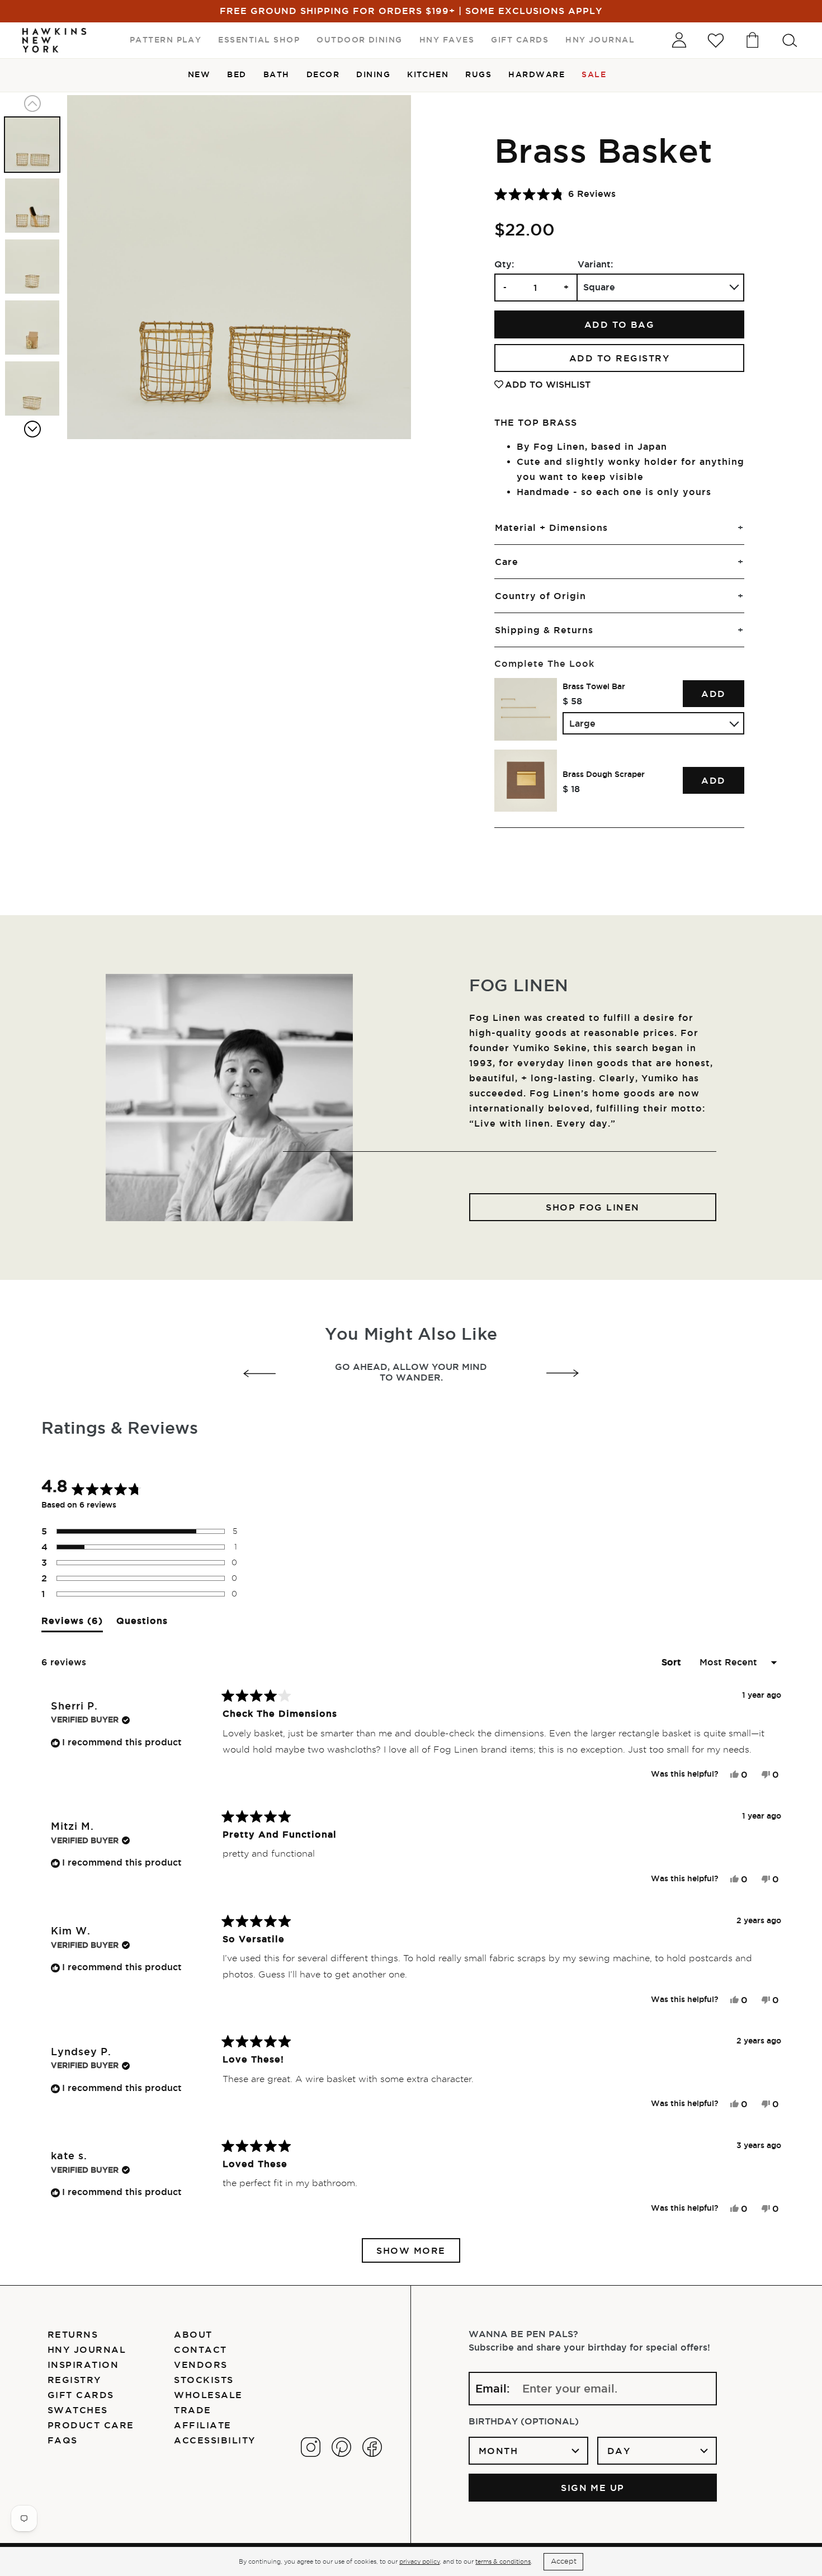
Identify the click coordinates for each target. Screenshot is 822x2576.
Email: (493, 2389)
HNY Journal (87, 2349)
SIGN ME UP (593, 2488)
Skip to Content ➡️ (46, 46)
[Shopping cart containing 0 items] (753, 40)
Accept (564, 2561)
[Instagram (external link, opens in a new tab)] (311, 2447)
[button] (555, 194)
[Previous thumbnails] (32, 103)
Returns (73, 2334)
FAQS (63, 2440)
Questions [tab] (142, 1624)
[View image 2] (32, 206)
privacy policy (419, 2561)
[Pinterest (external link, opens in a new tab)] (341, 2447)
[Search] (790, 40)
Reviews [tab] (72, 1624)
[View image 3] (32, 267)
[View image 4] (32, 328)
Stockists (204, 2380)
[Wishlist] (716, 40)
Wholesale (208, 2395)
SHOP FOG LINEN (593, 1207)
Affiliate (202, 2425)
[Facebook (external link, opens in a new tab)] (372, 2447)
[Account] (679, 40)
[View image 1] (32, 145)
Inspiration (83, 2365)
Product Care (91, 2425)
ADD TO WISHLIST (548, 384)
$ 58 (572, 701)
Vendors (200, 2365)
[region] (619, 745)
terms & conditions (503, 2561)
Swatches (78, 2410)
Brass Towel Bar (594, 686)
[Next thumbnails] (32, 429)
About (193, 2334)
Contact (200, 2349)
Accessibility (214, 2440)
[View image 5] (32, 388)
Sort (673, 1662)
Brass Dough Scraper (604, 774)
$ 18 (571, 789)
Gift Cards (81, 2395)
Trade (192, 2410)
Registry (74, 2380)
